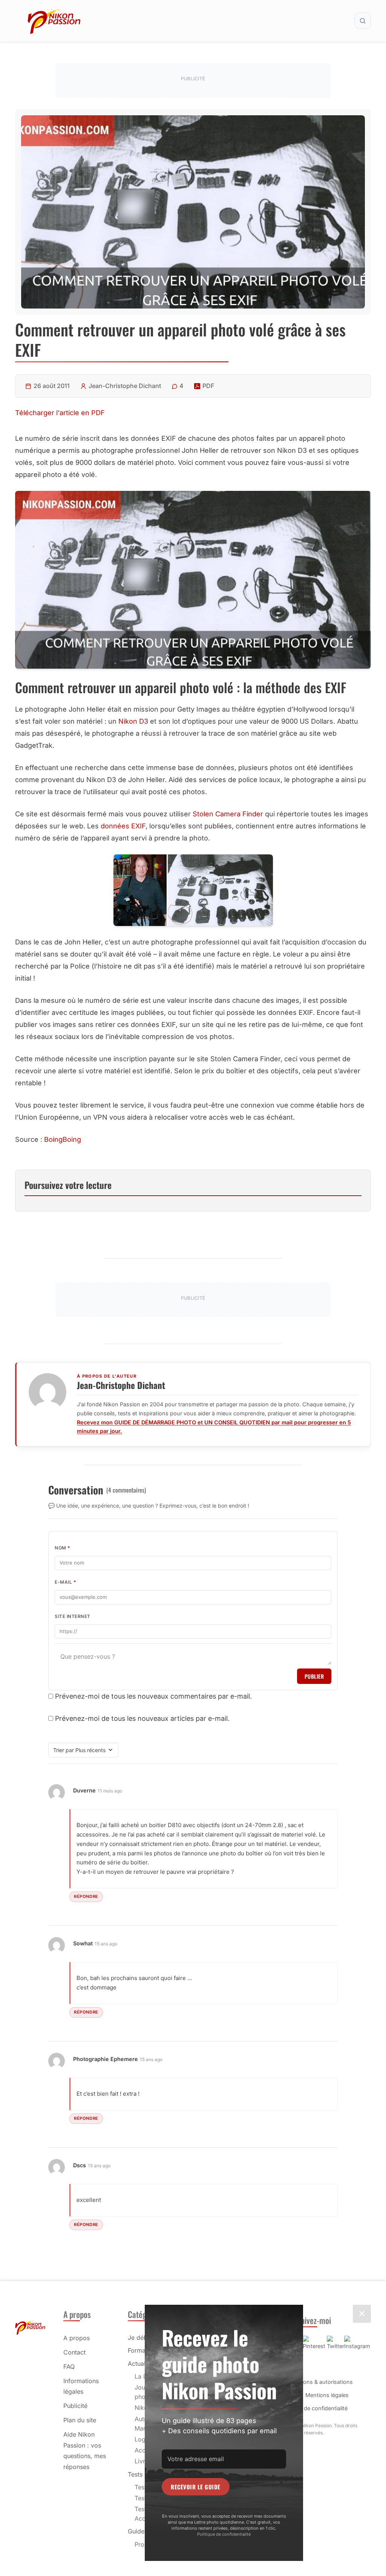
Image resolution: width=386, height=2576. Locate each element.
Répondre (86, 1896)
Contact (74, 2352)
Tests (135, 2474)
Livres (143, 2461)
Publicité (75, 2406)
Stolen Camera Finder (228, 814)
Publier (314, 1676)
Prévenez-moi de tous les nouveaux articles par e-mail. (142, 1718)
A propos (77, 2338)
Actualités (142, 2364)
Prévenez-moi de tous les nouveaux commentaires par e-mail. (153, 1696)
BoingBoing (63, 1139)
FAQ (69, 2367)
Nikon (143, 2408)
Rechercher (363, 21)
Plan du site (80, 2420)
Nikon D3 (133, 721)
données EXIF (123, 826)
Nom (63, 1548)
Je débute (142, 2338)
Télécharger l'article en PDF (60, 413)
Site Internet (73, 1616)
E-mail (65, 1582)
